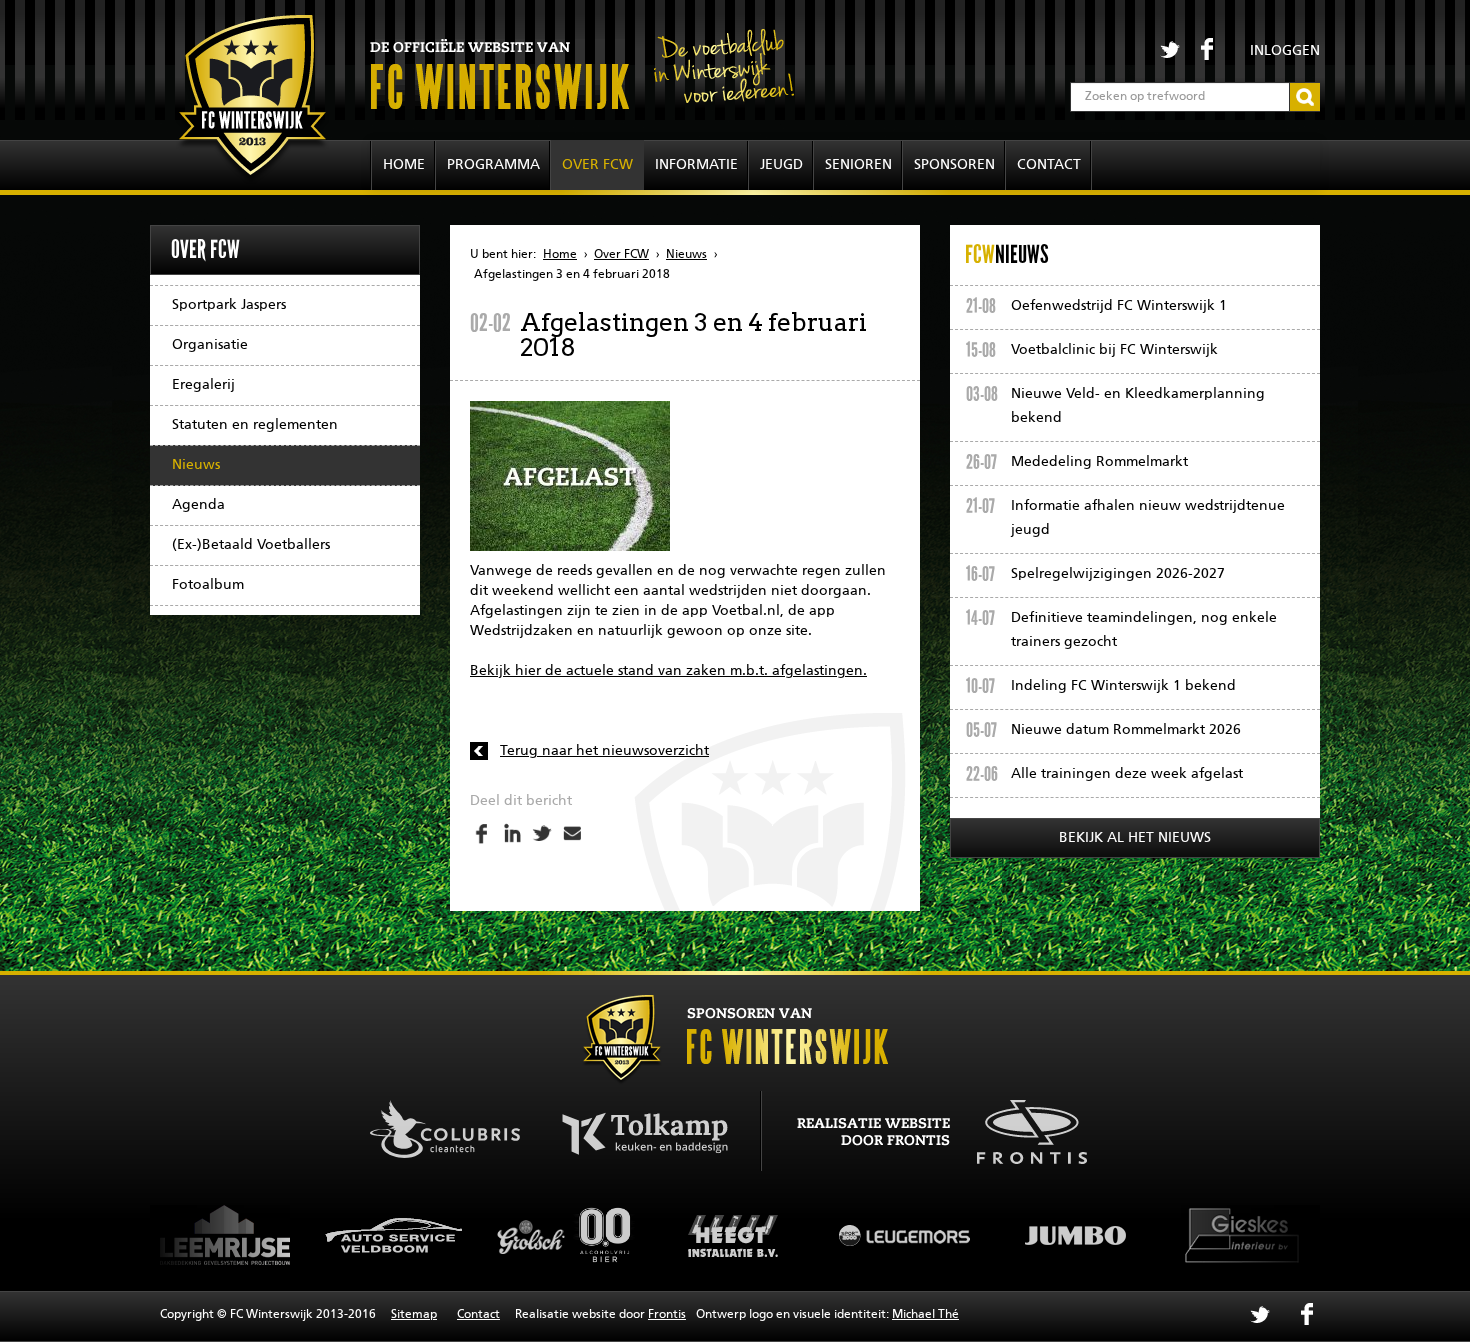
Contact (1049, 165)
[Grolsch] (423, 1235)
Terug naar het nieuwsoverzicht (604, 751)
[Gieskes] (1103, 1235)
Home (404, 165)
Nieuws (196, 465)
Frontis (667, 1315)
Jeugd (781, 165)
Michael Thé (925, 1315)
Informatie (696, 165)
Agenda (198, 505)
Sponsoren (954, 165)
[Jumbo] (933, 1235)
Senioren (858, 165)
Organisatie (210, 345)
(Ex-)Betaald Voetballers (251, 545)
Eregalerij (203, 385)
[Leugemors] (763, 1235)
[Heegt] (593, 1235)
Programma (493, 165)
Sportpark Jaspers (229, 305)
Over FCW (597, 165)
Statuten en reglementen (255, 425)
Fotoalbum (208, 585)
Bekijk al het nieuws (1135, 838)
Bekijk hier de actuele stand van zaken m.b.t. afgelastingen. (668, 671)
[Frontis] (1021, 1129)
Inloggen (1285, 51)
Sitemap (414, 1315)
